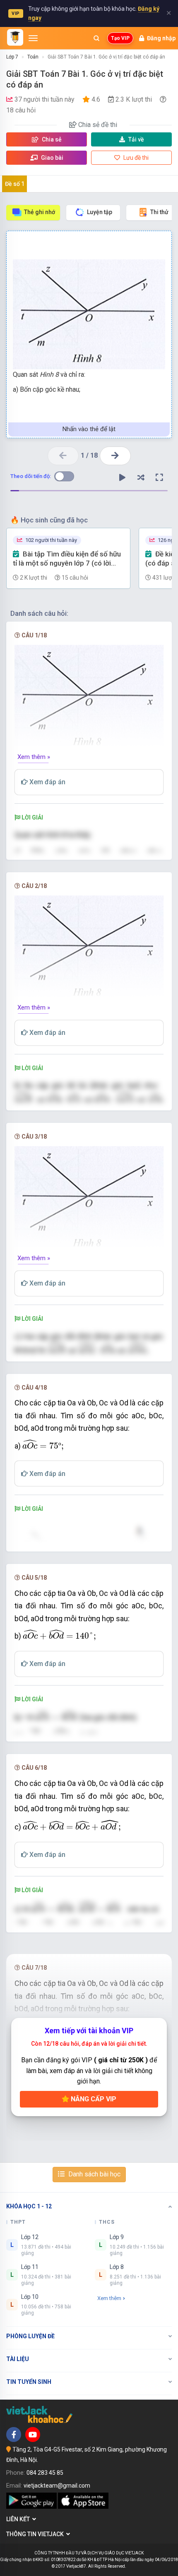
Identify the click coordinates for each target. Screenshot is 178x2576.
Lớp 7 (12, 57)
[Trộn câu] (141, 478)
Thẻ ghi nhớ (40, 212)
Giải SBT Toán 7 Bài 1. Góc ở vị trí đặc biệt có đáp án (106, 57)
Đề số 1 (15, 184)
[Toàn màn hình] (159, 478)
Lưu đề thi (135, 158)
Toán (33, 57)
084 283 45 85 (45, 2473)
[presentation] (90, 1099)
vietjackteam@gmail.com (57, 2486)
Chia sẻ (51, 139)
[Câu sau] (115, 456)
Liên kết (19, 2519)
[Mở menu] (33, 38)
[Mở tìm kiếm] (96, 38)
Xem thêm (109, 2298)
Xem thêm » (34, 757)
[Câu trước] (63, 456)
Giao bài (52, 158)
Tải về (136, 139)
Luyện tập (100, 212)
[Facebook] (14, 2435)
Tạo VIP (120, 38)
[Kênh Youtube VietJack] (33, 2435)
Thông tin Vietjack (36, 2534)
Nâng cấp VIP (93, 2099)
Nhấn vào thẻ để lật (89, 429)
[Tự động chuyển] (122, 478)
